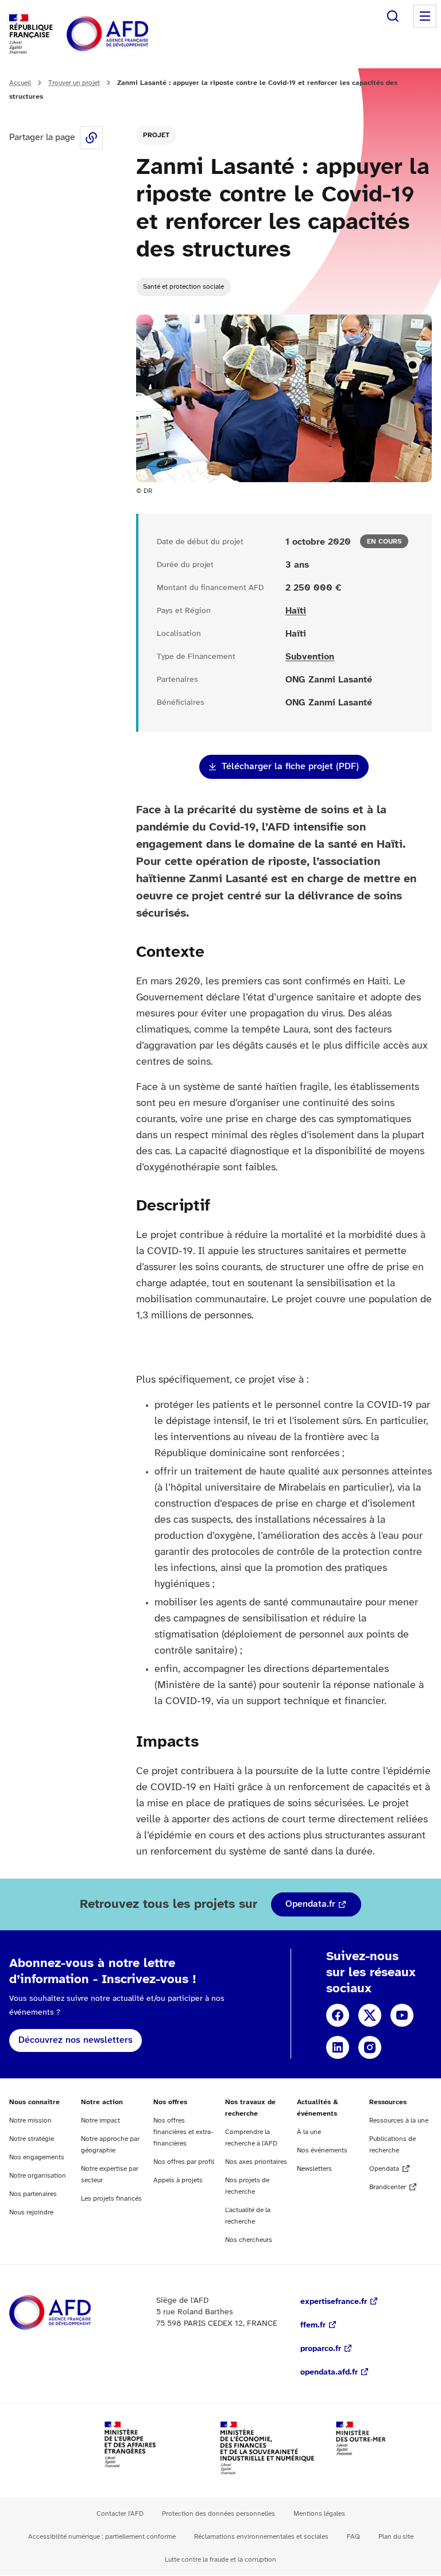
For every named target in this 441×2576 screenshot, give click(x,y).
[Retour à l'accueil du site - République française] (133, 34)
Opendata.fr (310, 1904)
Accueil (20, 83)
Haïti (296, 611)
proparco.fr (321, 2349)
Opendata (384, 2169)
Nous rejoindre (31, 2212)
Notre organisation (38, 2176)
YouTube (402, 2015)
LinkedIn (338, 2047)
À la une (309, 2132)
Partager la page (91, 138)
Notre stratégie (32, 2139)
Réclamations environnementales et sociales (261, 2537)
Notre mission (30, 2121)
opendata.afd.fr (329, 2373)
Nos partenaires (33, 2194)
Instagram (370, 2047)
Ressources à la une (399, 2121)
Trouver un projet (74, 83)
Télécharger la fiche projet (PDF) (290, 767)
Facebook (338, 2015)
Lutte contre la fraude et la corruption (220, 2560)
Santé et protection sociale (183, 287)
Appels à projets (178, 2180)
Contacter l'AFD (120, 2514)
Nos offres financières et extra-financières (183, 2132)
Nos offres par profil (184, 2162)
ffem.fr (313, 2325)
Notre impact (100, 2121)
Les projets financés (111, 2199)
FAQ (353, 2537)
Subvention (310, 657)
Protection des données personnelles (218, 2514)
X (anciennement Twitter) (370, 2015)
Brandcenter (388, 2187)
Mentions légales (319, 2514)
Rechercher (393, 16)
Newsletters (314, 2169)
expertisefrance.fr (334, 2302)
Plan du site (396, 2537)
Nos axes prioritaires (256, 2162)
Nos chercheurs (249, 2240)
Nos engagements (37, 2157)
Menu (425, 16)
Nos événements (322, 2150)
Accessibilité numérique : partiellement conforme (102, 2537)
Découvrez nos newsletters (76, 2040)
